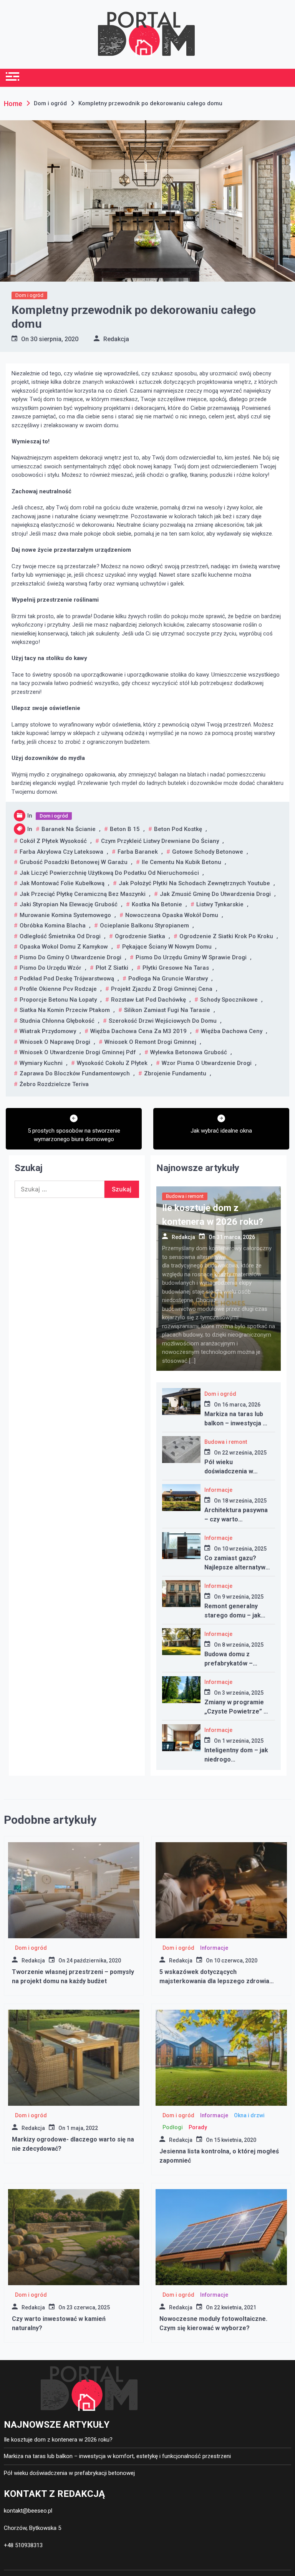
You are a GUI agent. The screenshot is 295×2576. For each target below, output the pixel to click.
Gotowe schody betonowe (208, 852)
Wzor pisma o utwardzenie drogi (207, 1063)
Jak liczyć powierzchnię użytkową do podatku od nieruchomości (109, 873)
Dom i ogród (29, 295)
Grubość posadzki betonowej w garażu (74, 862)
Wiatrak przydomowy (48, 1031)
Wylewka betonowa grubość (189, 1052)
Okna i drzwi (249, 2115)
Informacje (218, 1490)
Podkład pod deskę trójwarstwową (67, 979)
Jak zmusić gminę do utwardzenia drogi (215, 894)
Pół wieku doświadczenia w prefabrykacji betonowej (69, 2473)
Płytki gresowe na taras (176, 968)
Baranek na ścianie (69, 829)
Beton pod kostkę (178, 829)
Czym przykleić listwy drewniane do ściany (160, 841)
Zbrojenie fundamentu (175, 1073)
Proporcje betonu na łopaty (58, 1000)
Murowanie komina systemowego (65, 915)
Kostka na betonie (157, 904)
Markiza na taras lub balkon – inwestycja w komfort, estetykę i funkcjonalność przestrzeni (117, 2456)
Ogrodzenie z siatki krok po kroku (226, 936)
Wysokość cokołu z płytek (112, 1063)
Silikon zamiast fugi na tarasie (167, 1010)
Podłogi (173, 2127)
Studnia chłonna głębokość (57, 1021)
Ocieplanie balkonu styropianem (144, 926)
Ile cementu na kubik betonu (181, 862)
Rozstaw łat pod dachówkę (148, 1000)
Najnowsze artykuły (198, 1168)
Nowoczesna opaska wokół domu (172, 915)
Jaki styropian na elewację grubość (69, 904)
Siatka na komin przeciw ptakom (65, 1010)
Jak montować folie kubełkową (62, 883)
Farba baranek (138, 852)
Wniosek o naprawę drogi (55, 1042)
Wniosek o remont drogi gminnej (150, 1042)
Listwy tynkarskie (220, 904)
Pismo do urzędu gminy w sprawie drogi (191, 957)
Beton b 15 (125, 829)
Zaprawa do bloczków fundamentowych (75, 1073)
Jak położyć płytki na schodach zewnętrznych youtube (194, 883)
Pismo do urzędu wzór (51, 968)
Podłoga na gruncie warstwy (168, 979)
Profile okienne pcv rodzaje (58, 989)
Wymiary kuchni (41, 1063)
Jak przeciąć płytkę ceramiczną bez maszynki (83, 894)
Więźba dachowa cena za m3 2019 (138, 1031)
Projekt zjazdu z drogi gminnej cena (162, 989)
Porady (198, 2127)
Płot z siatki (112, 968)
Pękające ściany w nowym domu (167, 947)
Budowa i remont (185, 1196)
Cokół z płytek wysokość (53, 841)
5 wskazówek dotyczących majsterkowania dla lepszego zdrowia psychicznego (214, 1981)
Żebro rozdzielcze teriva (54, 1084)
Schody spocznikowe (229, 1000)
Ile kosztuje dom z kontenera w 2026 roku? (58, 2440)
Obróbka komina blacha (53, 926)
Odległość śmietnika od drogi (60, 936)
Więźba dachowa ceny (232, 1031)
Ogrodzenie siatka (140, 936)
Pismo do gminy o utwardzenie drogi (70, 957)
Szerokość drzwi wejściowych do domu (163, 1021)
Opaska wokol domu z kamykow (64, 947)
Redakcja (116, 339)
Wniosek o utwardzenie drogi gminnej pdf (78, 1052)
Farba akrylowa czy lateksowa (61, 852)
